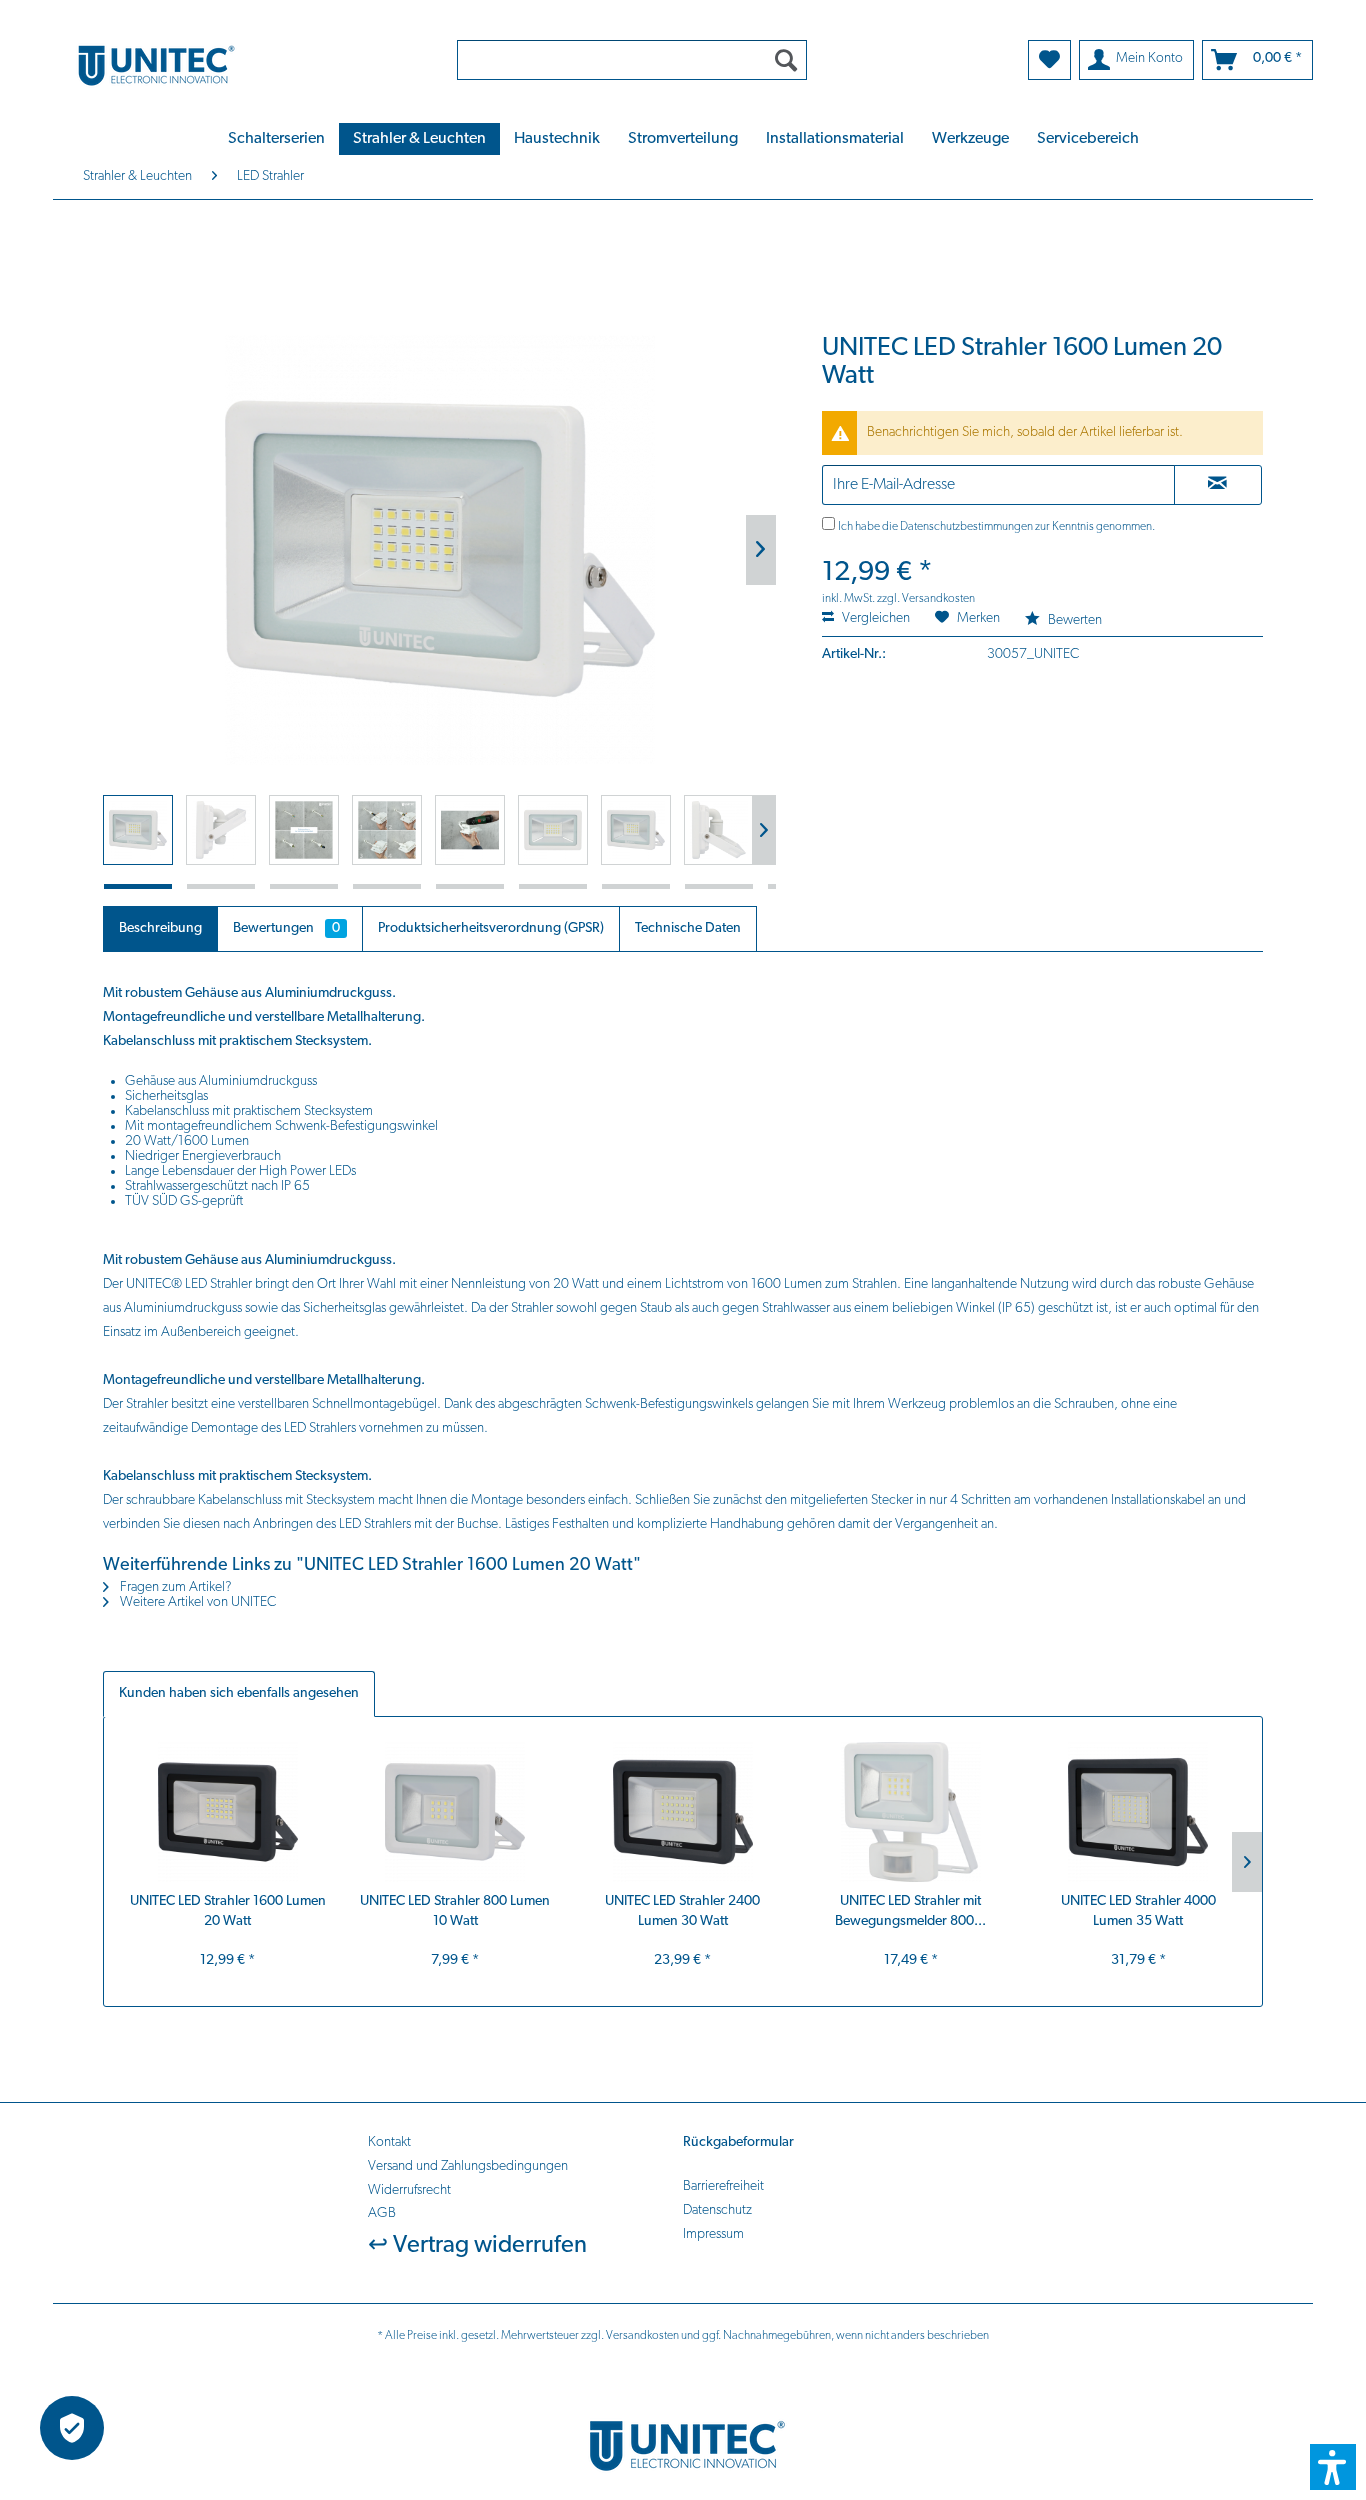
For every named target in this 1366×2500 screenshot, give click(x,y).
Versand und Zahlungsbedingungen (468, 2166)
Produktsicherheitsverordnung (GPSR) (491, 928)
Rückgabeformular (738, 2142)
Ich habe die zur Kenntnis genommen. (996, 527)
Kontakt (389, 2142)
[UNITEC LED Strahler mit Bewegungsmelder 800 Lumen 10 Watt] (911, 1812)
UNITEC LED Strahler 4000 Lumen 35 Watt (1138, 1911)
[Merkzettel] (1049, 60)
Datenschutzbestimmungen (966, 527)
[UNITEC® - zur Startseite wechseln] (242, 64)
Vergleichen (874, 618)
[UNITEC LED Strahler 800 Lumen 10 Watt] (456, 1812)
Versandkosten (642, 2336)
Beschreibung (160, 928)
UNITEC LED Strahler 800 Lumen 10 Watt (455, 1911)
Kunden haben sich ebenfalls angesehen (239, 1693)
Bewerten (1073, 620)
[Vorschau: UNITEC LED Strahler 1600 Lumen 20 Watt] (138, 830)
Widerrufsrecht (409, 2190)
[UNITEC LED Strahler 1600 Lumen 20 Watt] (228, 1812)
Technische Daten (688, 928)
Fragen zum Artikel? (174, 1587)
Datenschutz (717, 2210)
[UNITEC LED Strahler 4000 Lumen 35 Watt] (1138, 1812)
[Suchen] (786, 60)
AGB (382, 2213)
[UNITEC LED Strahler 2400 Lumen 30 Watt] (683, 1812)
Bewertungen (286, 928)
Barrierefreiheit (723, 2186)
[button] (1333, 2467)
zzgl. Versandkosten (926, 599)
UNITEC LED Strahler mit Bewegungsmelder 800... (910, 1911)
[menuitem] (632, 60)
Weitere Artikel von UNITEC (196, 1602)
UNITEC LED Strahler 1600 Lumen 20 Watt (228, 1911)
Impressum (713, 2234)
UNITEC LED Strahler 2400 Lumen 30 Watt (682, 1911)
